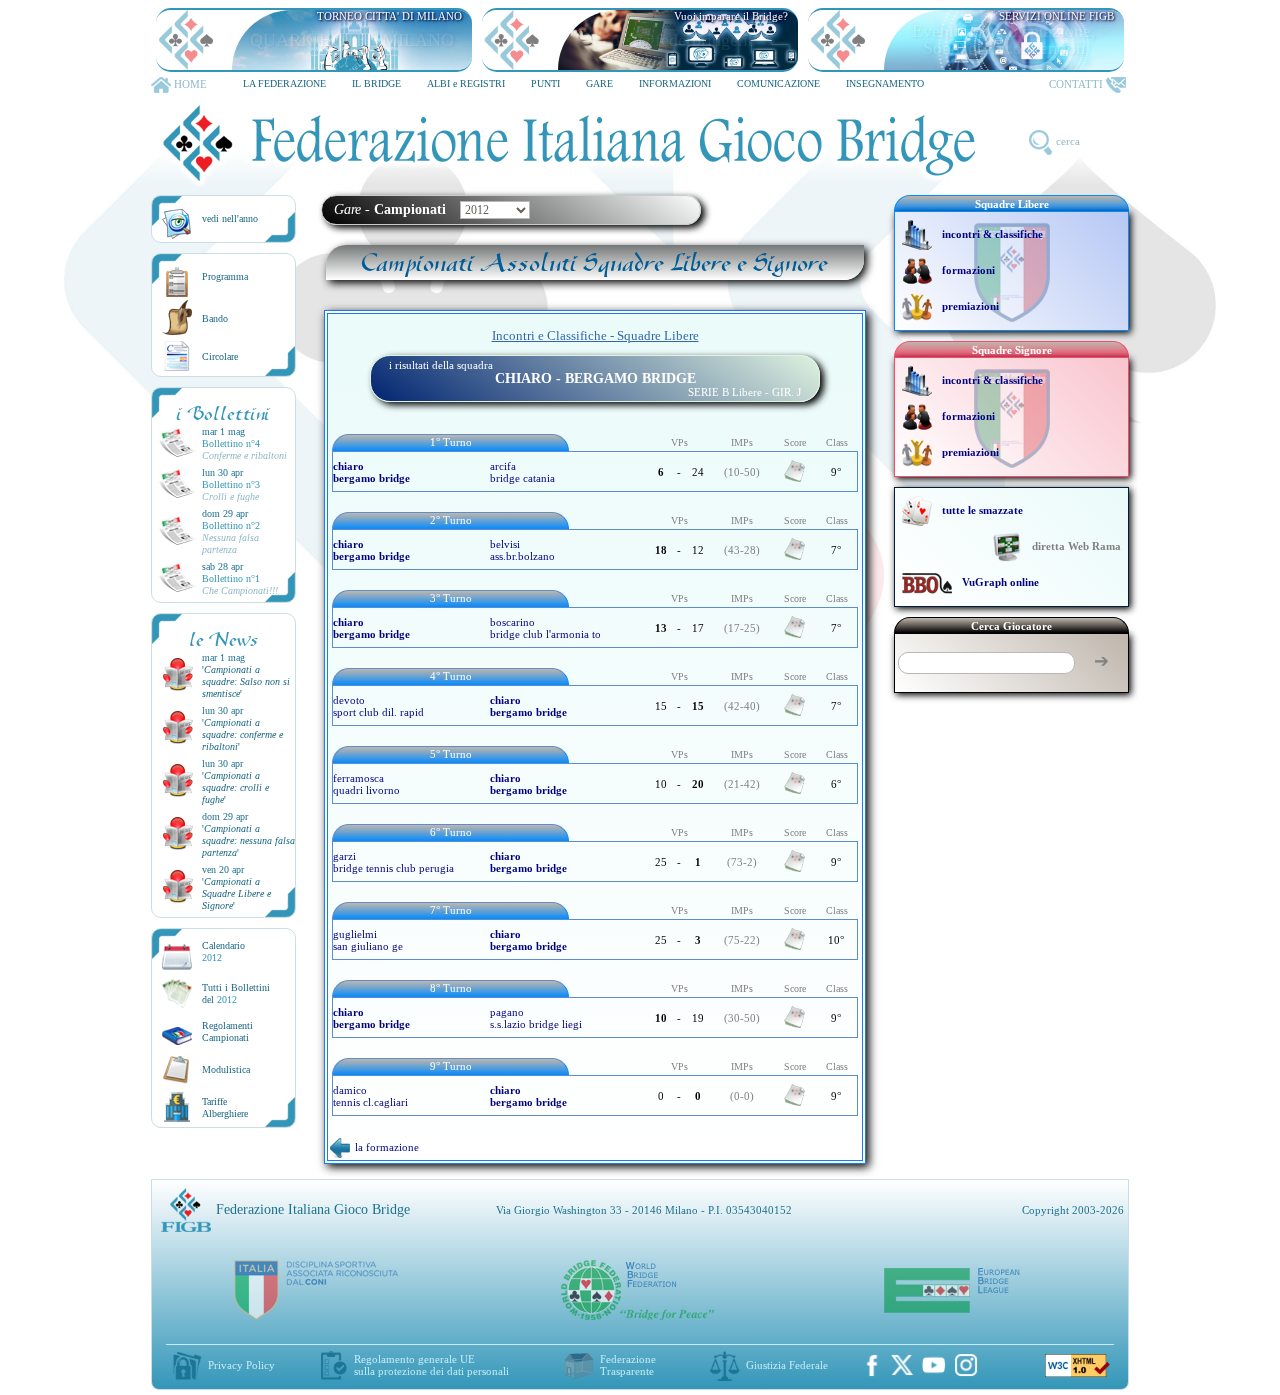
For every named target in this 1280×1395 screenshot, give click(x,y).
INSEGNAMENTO (885, 83)
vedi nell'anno (230, 218)
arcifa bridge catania (522, 472)
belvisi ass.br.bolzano (522, 550)
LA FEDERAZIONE (284, 83)
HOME (190, 84)
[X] (902, 1365)
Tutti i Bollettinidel (236, 993)
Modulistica (226, 1069)
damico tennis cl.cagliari (370, 1096)
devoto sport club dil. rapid (378, 706)
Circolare (220, 356)
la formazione (387, 1147)
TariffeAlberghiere (225, 1107)
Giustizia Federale (787, 1365)
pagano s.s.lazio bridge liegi (536, 1018)
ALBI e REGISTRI (466, 83)
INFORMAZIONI (675, 83)
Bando (215, 318)
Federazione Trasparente (628, 1365)
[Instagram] (966, 1365)
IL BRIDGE (376, 83)
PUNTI (545, 83)
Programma (225, 276)
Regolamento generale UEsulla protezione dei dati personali (431, 1365)
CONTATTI (1076, 84)
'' (246, 681)
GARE (599, 83)
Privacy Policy (241, 1365)
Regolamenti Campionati (227, 1031)
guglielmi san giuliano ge (368, 940)
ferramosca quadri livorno (366, 784)
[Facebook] (872, 1365)
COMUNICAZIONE (778, 83)
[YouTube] (934, 1365)
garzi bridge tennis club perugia (393, 862)
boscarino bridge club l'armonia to (545, 628)
